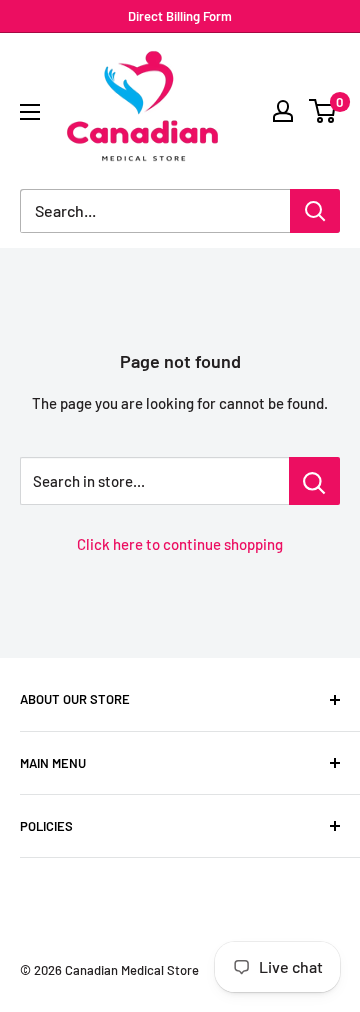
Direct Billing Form (180, 16)
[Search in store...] (314, 481)
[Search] (315, 211)
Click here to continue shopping (180, 544)
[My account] (283, 111)
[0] (323, 111)
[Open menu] (30, 112)
